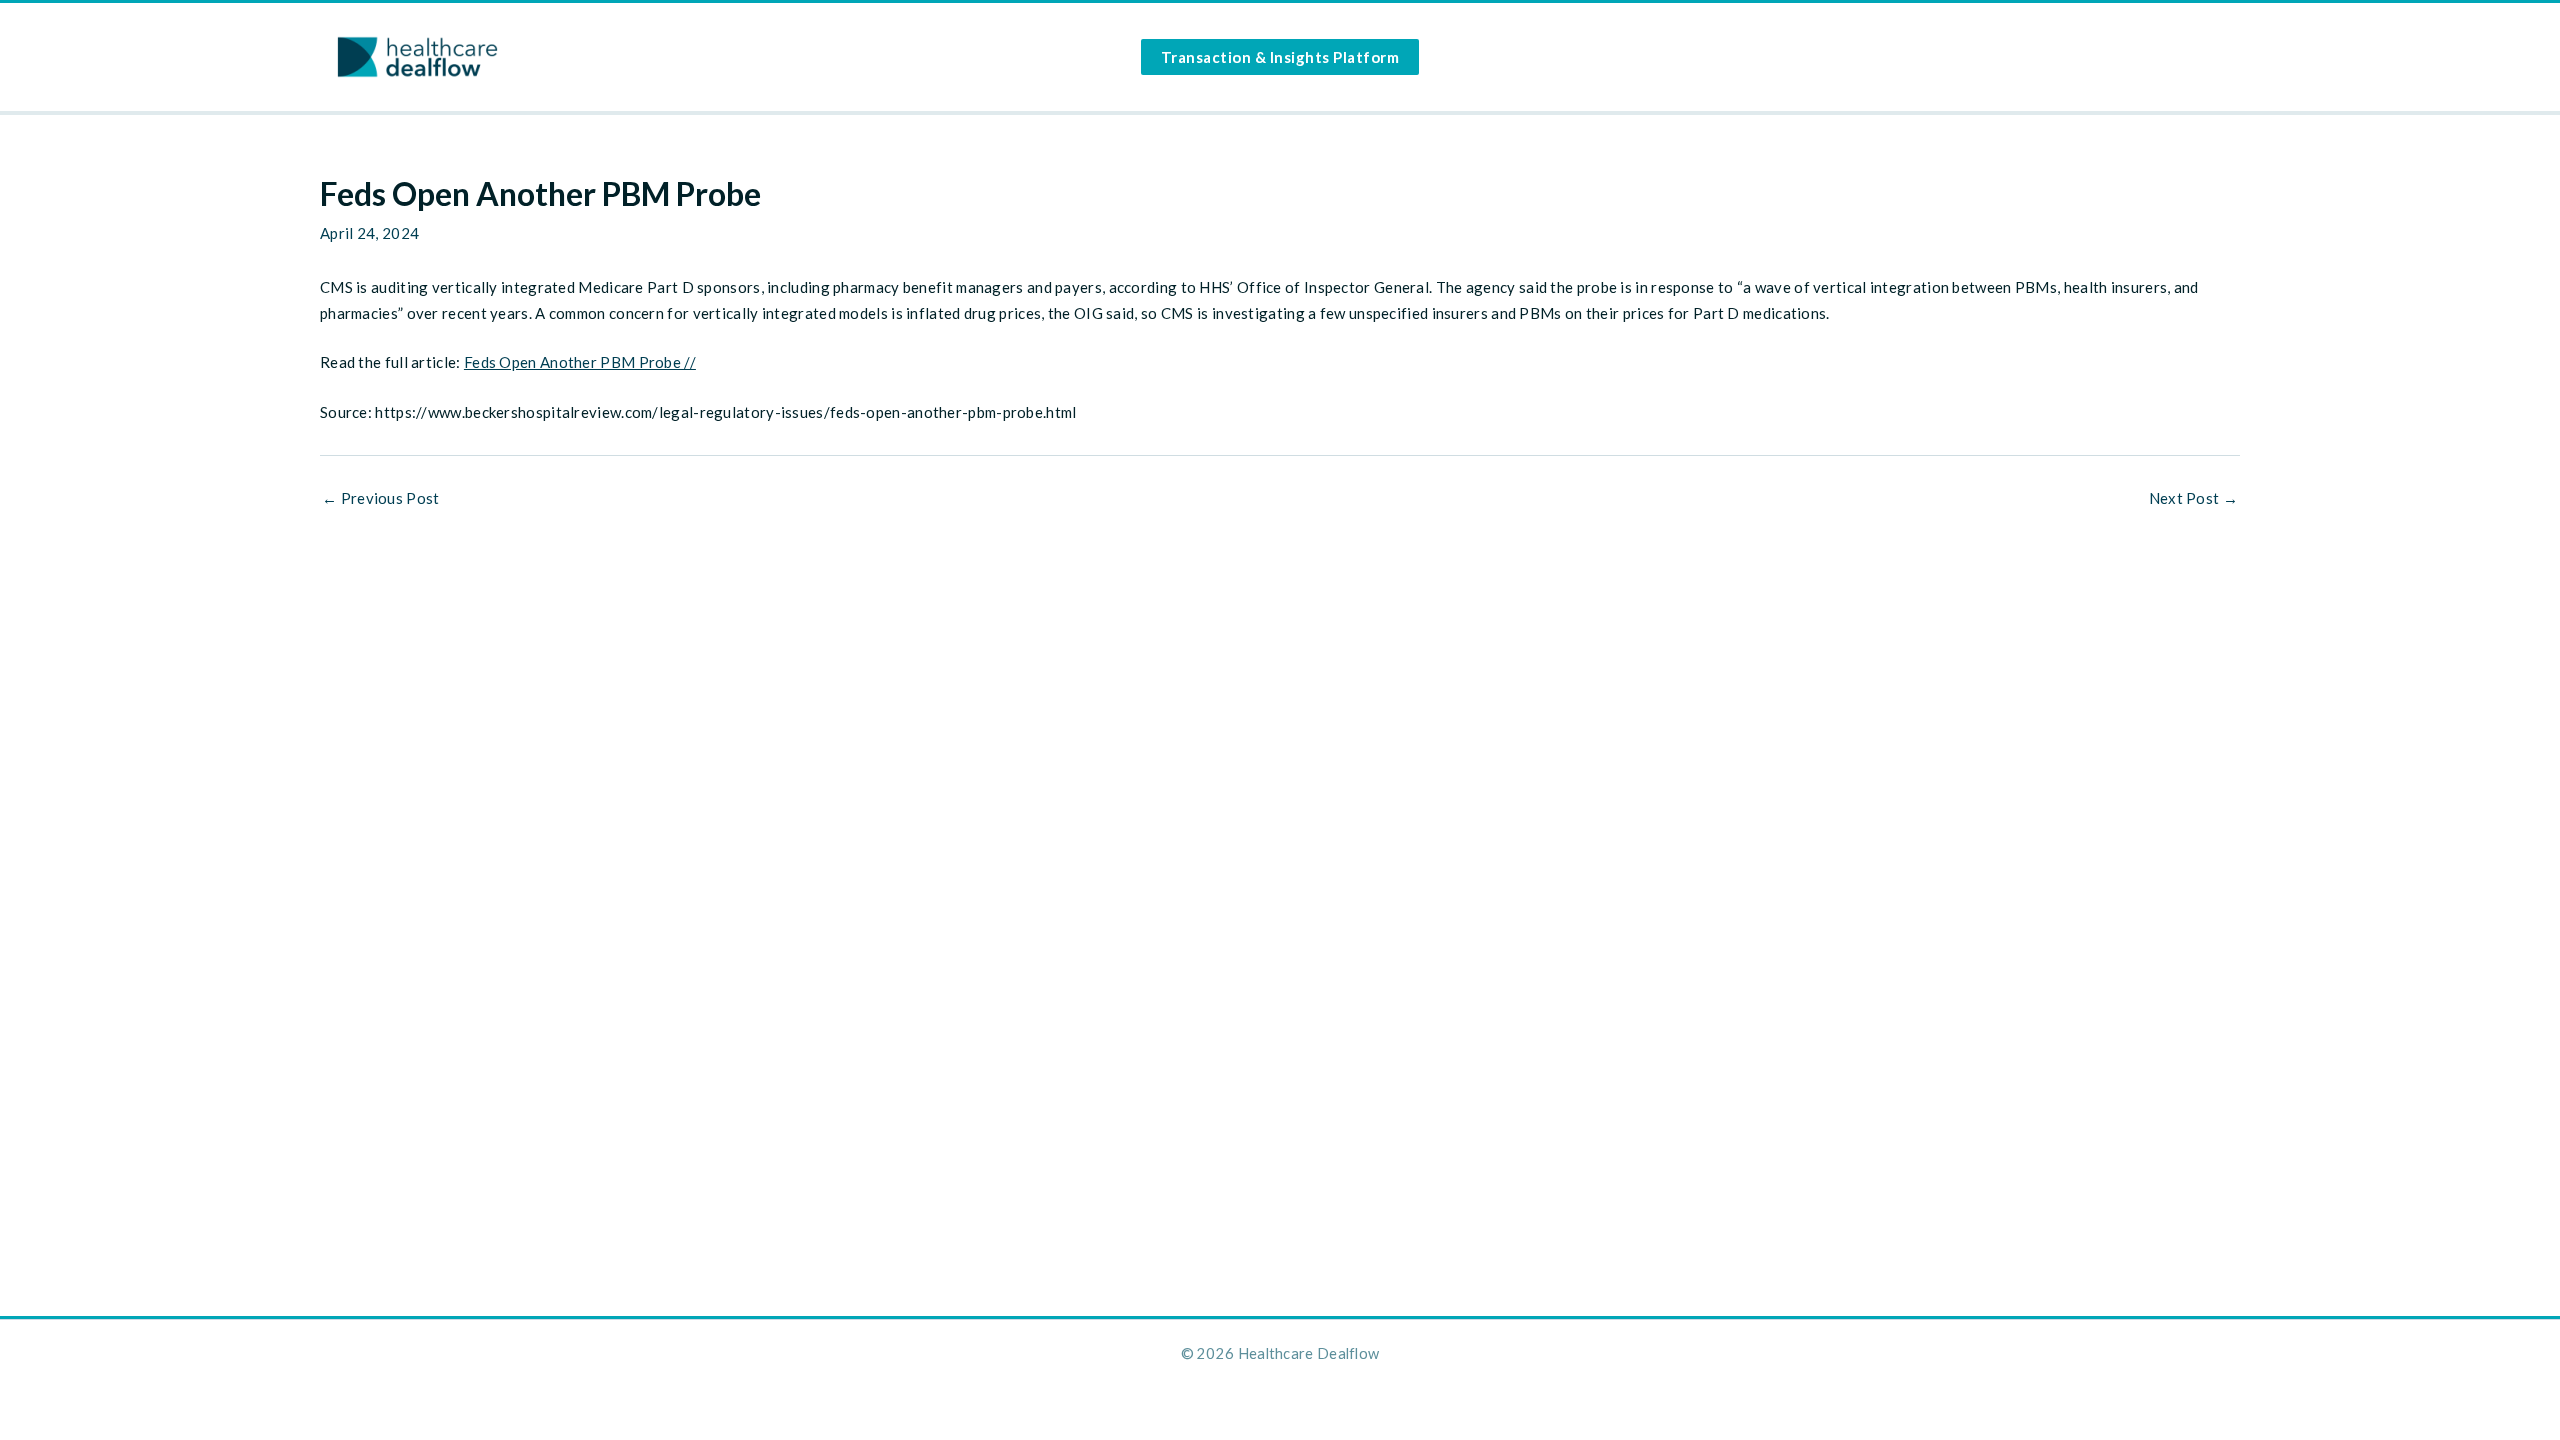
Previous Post (381, 498)
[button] (1280, 57)
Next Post (2193, 498)
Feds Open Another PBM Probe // (580, 362)
